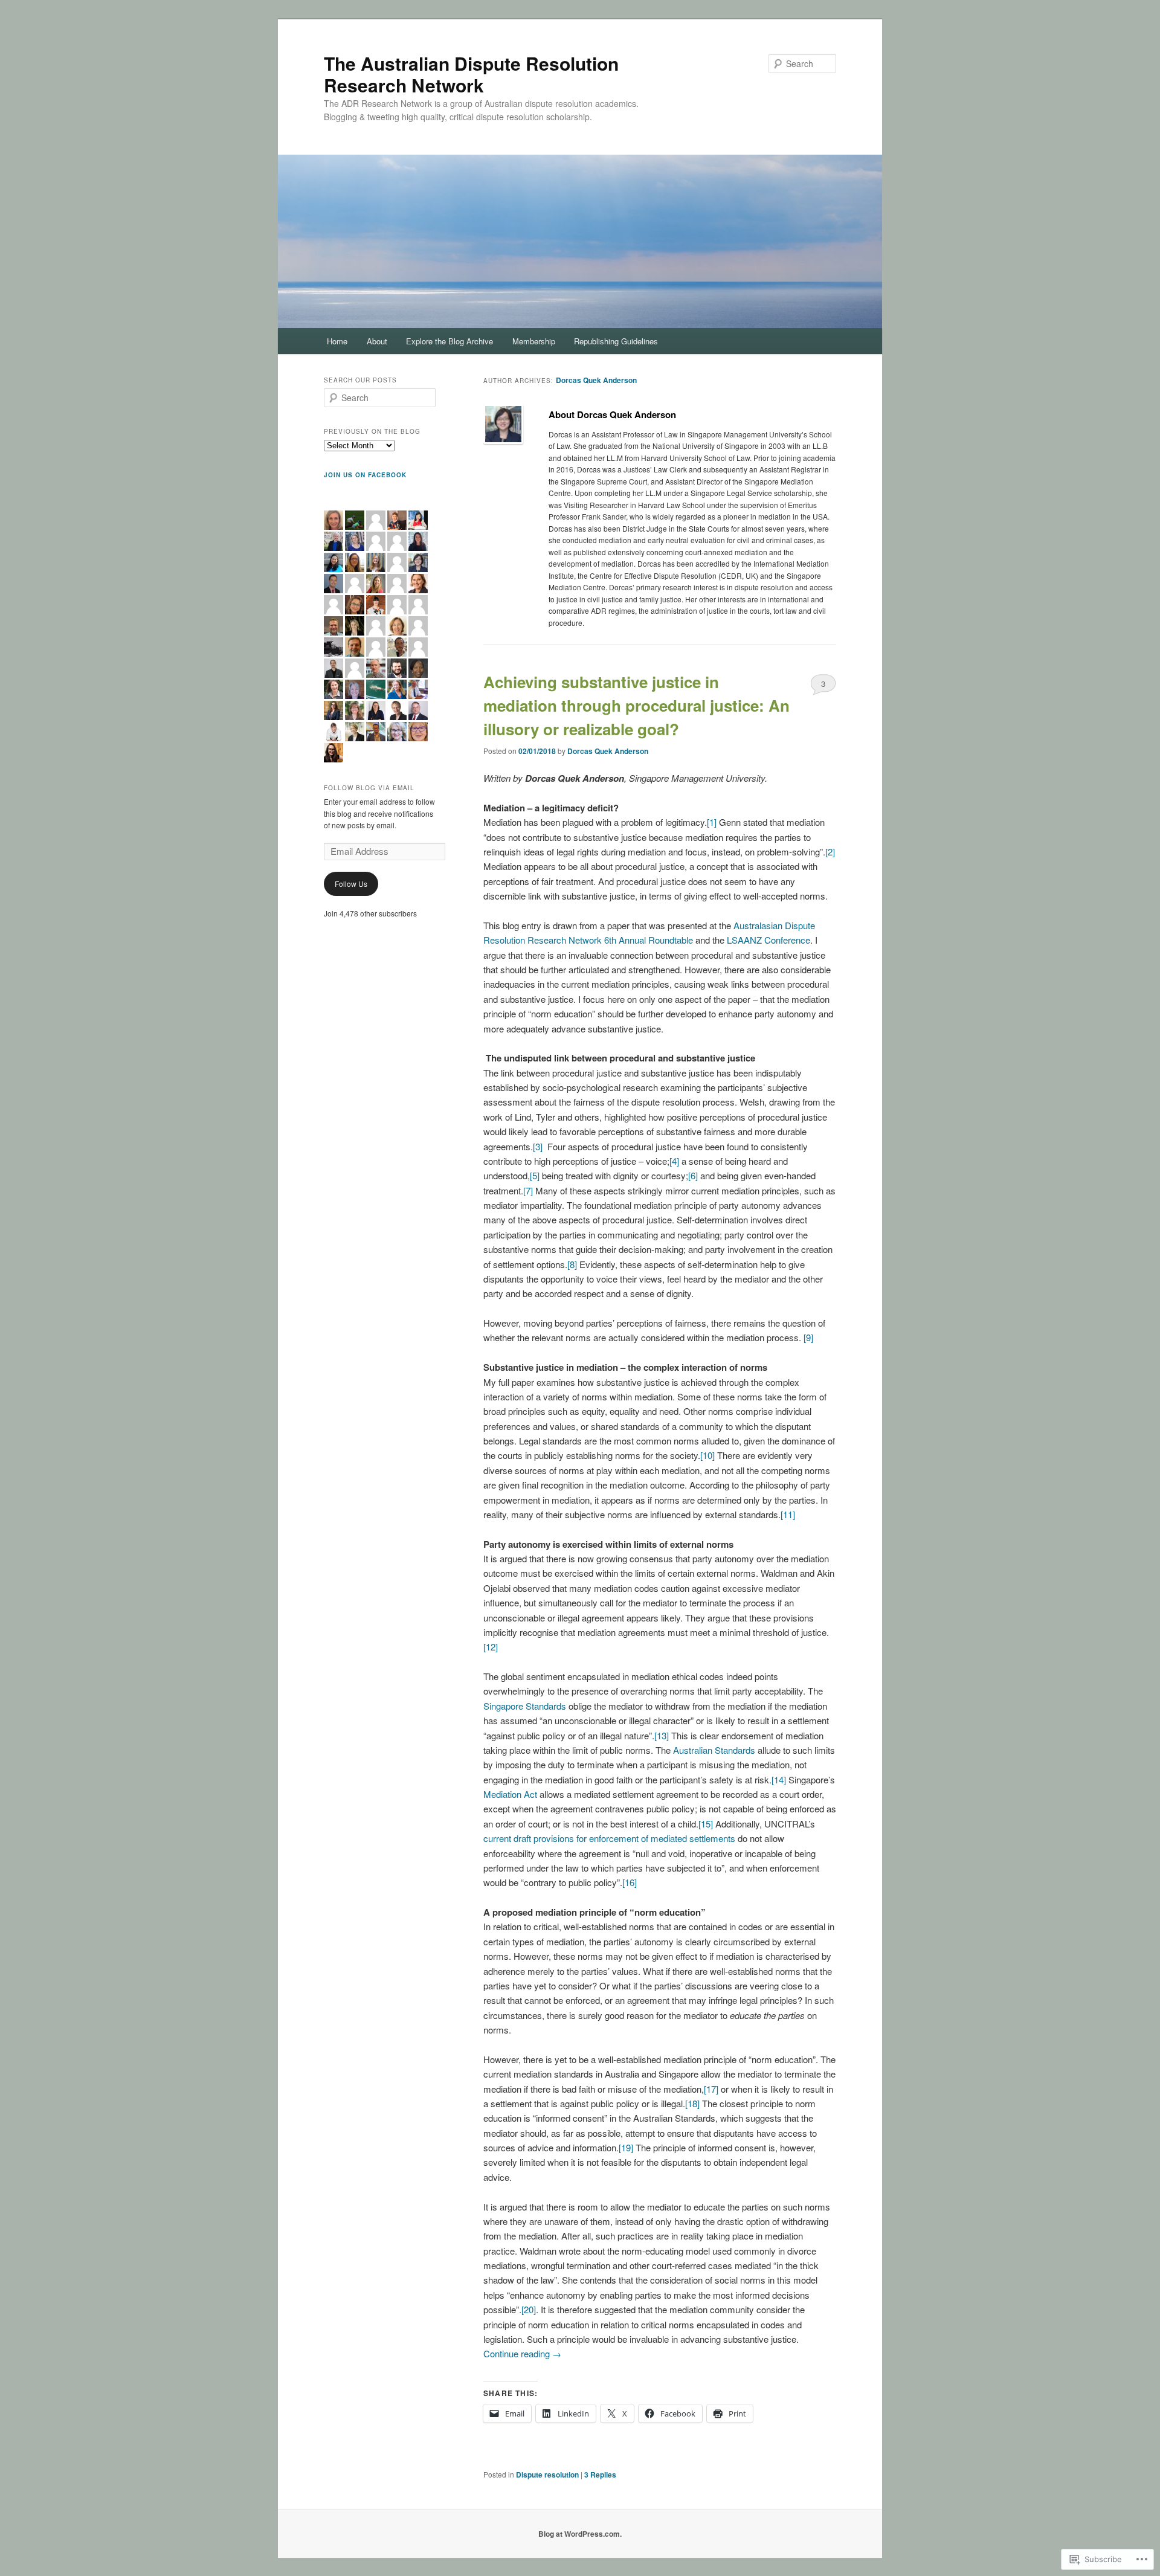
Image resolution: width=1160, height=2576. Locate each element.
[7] (528, 1190)
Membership (534, 341)
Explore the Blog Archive (449, 341)
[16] (630, 1882)
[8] (572, 1264)
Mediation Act (510, 1794)
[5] (535, 1175)
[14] (779, 1779)
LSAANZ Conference (768, 940)
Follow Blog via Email (369, 788)
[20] (529, 2309)
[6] (693, 1175)
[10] (707, 1455)
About (377, 341)
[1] (712, 822)
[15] (706, 1824)
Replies (600, 2475)
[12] (491, 1647)
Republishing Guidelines (616, 341)
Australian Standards (714, 1750)
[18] (692, 2103)
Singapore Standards (525, 1706)
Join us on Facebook (365, 475)
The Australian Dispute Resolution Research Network (471, 74)
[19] (626, 2147)
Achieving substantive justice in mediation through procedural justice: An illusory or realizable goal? (636, 705)
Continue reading (522, 2353)
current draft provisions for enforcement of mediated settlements (609, 1838)
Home (337, 341)
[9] (808, 1337)
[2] (830, 852)
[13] (662, 1735)
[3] (538, 1146)
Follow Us (351, 884)
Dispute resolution (547, 2475)
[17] (711, 2089)
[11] (788, 1514)
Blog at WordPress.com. (580, 2534)
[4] (674, 1161)
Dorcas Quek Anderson (596, 380)
